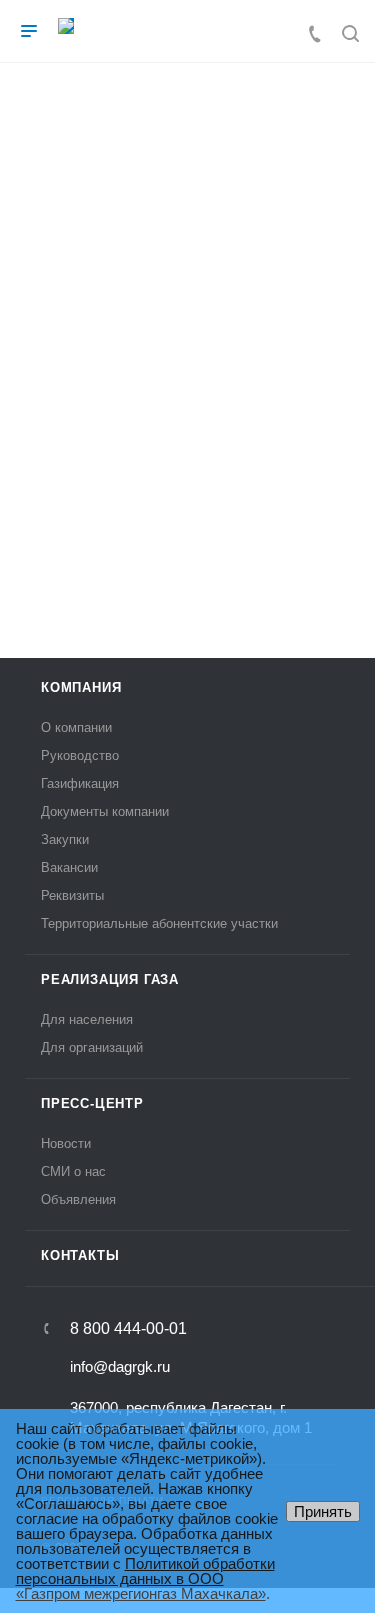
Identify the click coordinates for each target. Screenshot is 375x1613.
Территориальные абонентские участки (159, 923)
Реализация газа (110, 979)
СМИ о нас (73, 1171)
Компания (81, 687)
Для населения (87, 1019)
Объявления (78, 1199)
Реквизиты (72, 895)
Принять (323, 1511)
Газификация (80, 783)
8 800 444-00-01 (128, 1329)
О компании (76, 727)
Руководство (80, 755)
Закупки (65, 839)
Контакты (80, 1255)
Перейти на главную (187, 534)
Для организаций (92, 1047)
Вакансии (69, 867)
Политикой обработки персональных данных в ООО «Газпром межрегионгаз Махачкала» (145, 1578)
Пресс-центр (92, 1103)
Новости (66, 1143)
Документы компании (105, 811)
